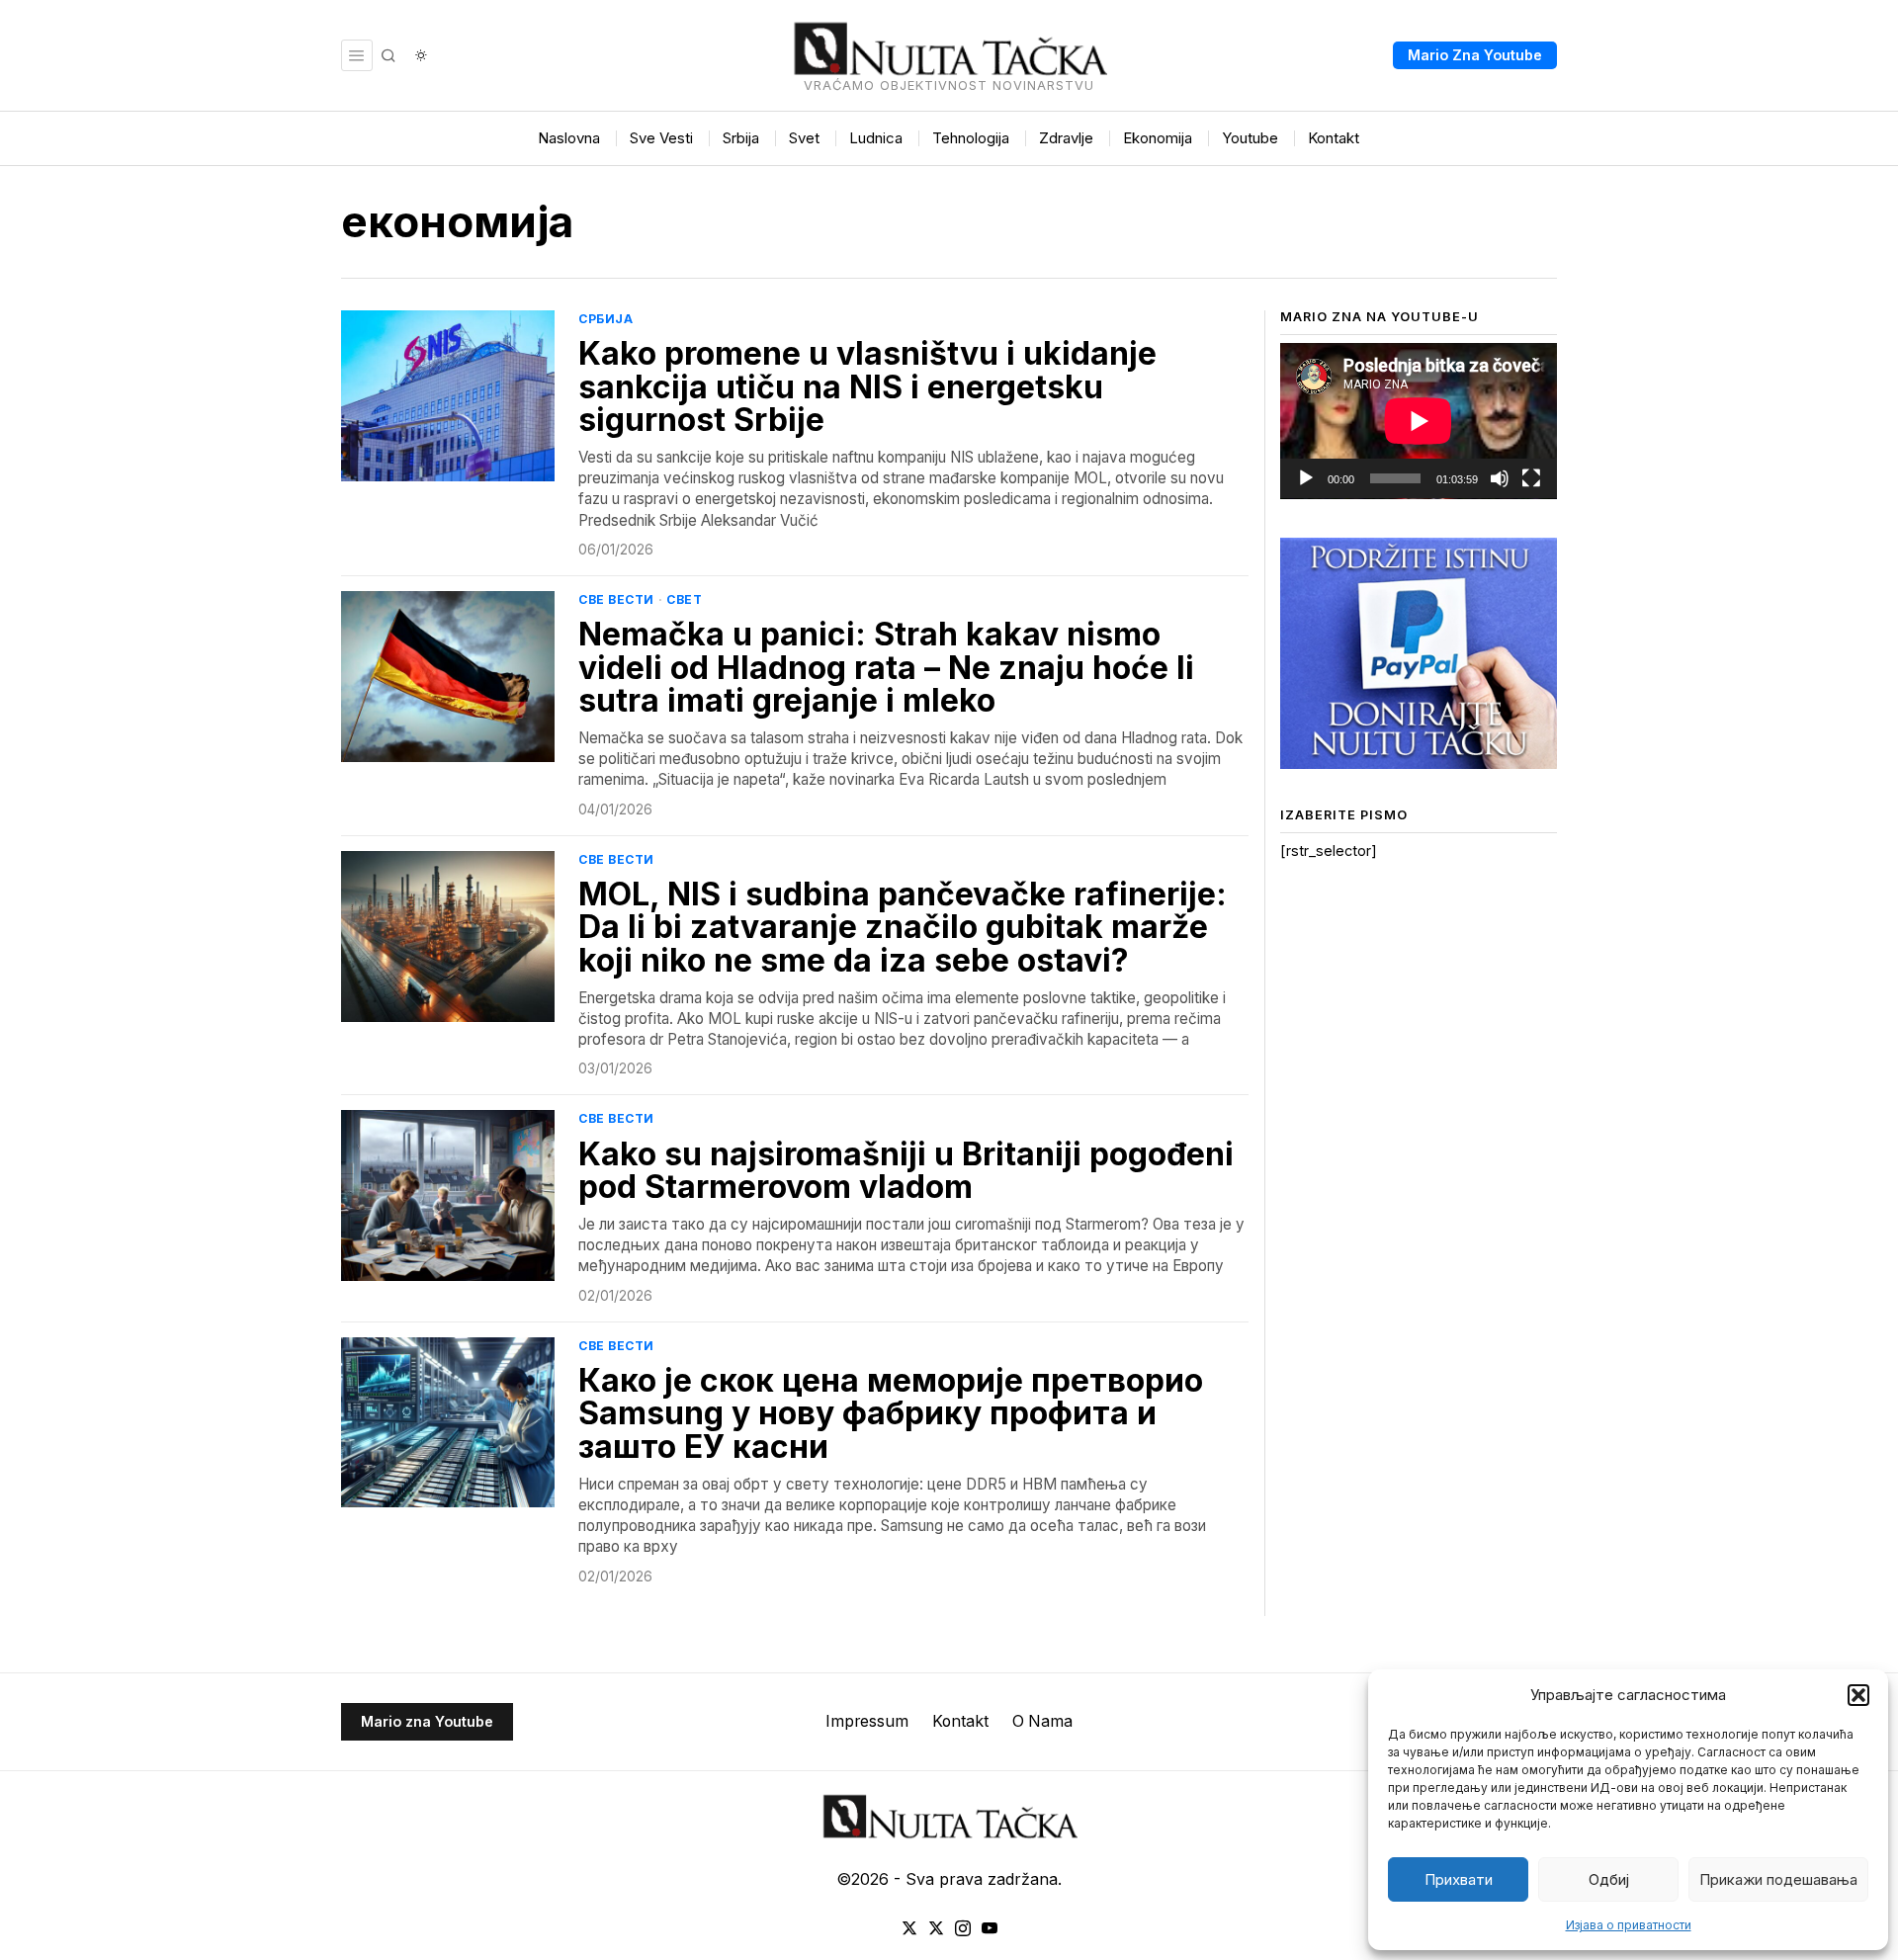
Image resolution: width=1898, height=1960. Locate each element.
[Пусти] (1306, 478)
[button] (1858, 1695)
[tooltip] (909, 1928)
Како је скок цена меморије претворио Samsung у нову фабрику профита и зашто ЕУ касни (891, 1414)
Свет (684, 599)
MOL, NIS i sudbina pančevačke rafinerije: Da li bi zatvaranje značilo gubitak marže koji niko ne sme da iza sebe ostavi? (903, 928)
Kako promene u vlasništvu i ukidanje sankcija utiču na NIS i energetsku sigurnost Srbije (867, 387)
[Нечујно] (1500, 478)
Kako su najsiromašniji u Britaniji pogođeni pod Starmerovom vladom (906, 1171)
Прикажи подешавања (1778, 1879)
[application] (1419, 421)
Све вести (616, 599)
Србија (605, 319)
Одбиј (1609, 1879)
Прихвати (1459, 1879)
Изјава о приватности (1629, 1925)
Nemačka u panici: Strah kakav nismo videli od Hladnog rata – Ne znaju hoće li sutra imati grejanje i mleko (886, 668)
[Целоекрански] (1531, 478)
